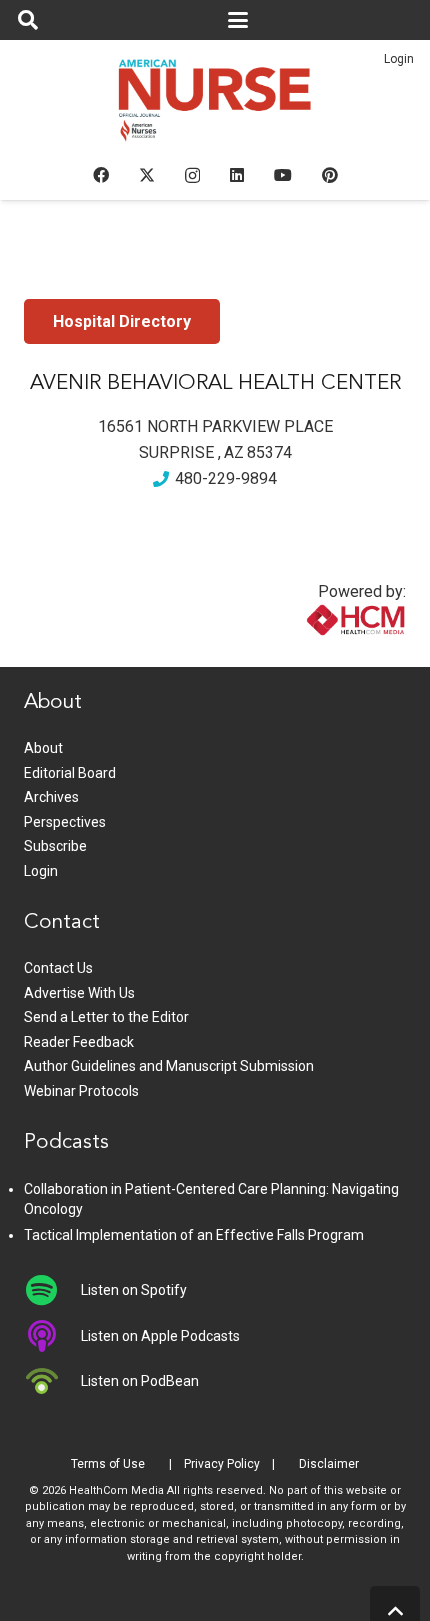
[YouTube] (283, 175)
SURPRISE (176, 452)
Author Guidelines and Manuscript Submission (169, 1066)
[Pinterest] (330, 175)
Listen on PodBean (140, 1381)
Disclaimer (329, 1464)
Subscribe (55, 846)
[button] (28, 20)
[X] (147, 175)
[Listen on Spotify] (52, 1290)
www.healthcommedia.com (313, 654)
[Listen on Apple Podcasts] (52, 1336)
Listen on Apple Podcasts (160, 1336)
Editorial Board (70, 773)
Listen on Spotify (134, 1290)
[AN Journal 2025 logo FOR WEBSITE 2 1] (215, 106)
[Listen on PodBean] (52, 1381)
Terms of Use (108, 1464)
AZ (234, 452)
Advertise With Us (79, 993)
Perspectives (65, 822)
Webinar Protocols (81, 1091)
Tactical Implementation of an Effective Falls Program (194, 1235)
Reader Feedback (79, 1042)
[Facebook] (101, 175)
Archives (51, 797)
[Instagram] (192, 176)
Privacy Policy (222, 1464)
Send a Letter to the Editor (106, 1017)
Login (399, 59)
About (43, 748)
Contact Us (58, 968)
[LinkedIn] (237, 175)
